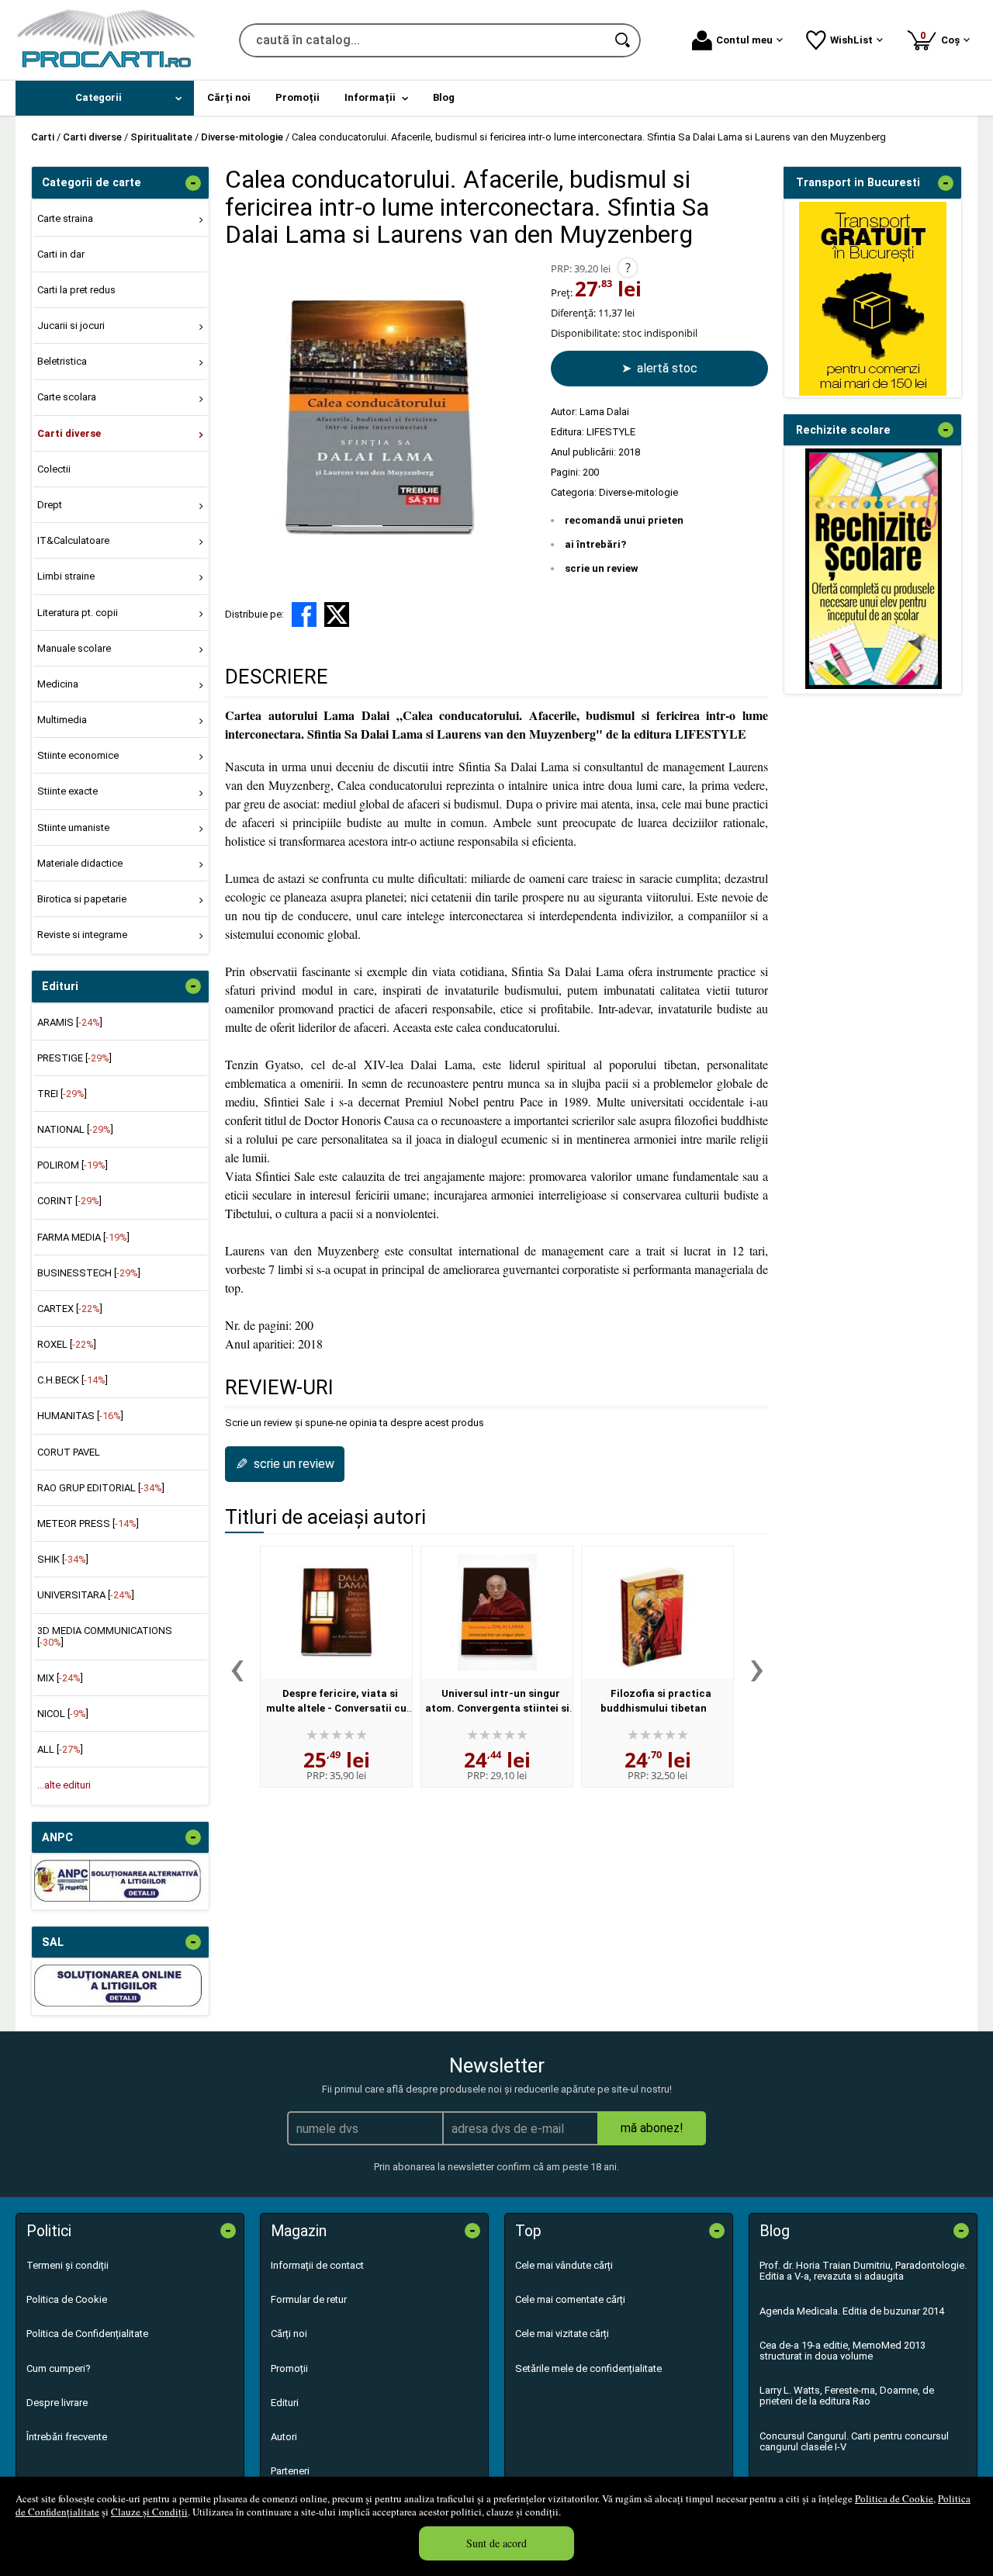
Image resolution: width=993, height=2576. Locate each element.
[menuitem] (105, 98)
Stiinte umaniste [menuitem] (73, 828)
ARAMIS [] (70, 1022)
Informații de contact (317, 2265)
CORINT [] (69, 1201)
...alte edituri (64, 1785)
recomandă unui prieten (624, 520)
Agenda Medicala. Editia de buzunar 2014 (852, 2311)
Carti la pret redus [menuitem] (76, 290)
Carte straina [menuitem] (65, 218)
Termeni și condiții (67, 2265)
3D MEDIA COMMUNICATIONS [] (105, 1636)
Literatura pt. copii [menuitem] (78, 613)
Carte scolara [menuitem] (67, 397)
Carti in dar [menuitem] (61, 254)
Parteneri (290, 2471)
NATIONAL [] (75, 1129)
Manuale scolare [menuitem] (74, 648)
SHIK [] (63, 1559)
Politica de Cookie (894, 2498)
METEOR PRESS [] (88, 1523)
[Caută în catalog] (624, 40)
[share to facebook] (304, 615)
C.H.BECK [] (73, 1380)
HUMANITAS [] (80, 1416)
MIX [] (60, 1678)
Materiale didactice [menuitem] (80, 863)
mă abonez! (652, 2128)
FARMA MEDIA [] (83, 1237)
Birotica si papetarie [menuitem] (82, 899)
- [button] (193, 183)
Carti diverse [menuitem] (69, 433)
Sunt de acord (496, 2543)
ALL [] (60, 1749)
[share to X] (337, 615)
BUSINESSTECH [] (89, 1273)
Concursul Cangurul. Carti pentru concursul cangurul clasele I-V (854, 2441)
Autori (284, 2437)
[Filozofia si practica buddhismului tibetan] (657, 1612)
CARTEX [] (70, 1309)
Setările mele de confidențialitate (588, 2368)
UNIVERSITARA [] (86, 1595)
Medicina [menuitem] (58, 684)
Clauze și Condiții (149, 2512)
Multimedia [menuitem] (62, 720)
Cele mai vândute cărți (564, 2265)
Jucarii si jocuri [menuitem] (71, 325)
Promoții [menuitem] (298, 97)
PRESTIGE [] (74, 1058)
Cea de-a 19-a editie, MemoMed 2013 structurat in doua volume (842, 2351)
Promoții (289, 2368)
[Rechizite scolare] (874, 686)
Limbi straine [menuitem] (66, 576)
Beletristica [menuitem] (62, 361)
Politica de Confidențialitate (87, 2334)
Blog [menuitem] (444, 97)
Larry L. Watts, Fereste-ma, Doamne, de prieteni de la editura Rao (847, 2396)
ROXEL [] (67, 1344)
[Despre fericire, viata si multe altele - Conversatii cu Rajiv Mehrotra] (336, 1612)
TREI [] (62, 1094)
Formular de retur (309, 2299)
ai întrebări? (595, 544)
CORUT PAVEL (69, 1452)
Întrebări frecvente (67, 2437)
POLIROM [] (73, 1165)
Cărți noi (289, 2334)
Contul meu (744, 40)
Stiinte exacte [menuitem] (67, 791)
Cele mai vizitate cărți (562, 2334)
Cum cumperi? (59, 2368)
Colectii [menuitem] (54, 469)
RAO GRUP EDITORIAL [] (101, 1488)
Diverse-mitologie (638, 492)
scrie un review (602, 568)
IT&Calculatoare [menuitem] (73, 540)
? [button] (628, 268)
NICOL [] (63, 1714)
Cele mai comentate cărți (570, 2299)
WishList (851, 40)
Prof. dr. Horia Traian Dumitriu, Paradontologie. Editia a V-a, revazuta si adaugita (863, 2271)
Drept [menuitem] (50, 505)
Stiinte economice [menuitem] (78, 755)
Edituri (285, 2403)
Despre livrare (57, 2403)
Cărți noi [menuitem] (229, 97)
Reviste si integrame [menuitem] (82, 935)
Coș (943, 38)
